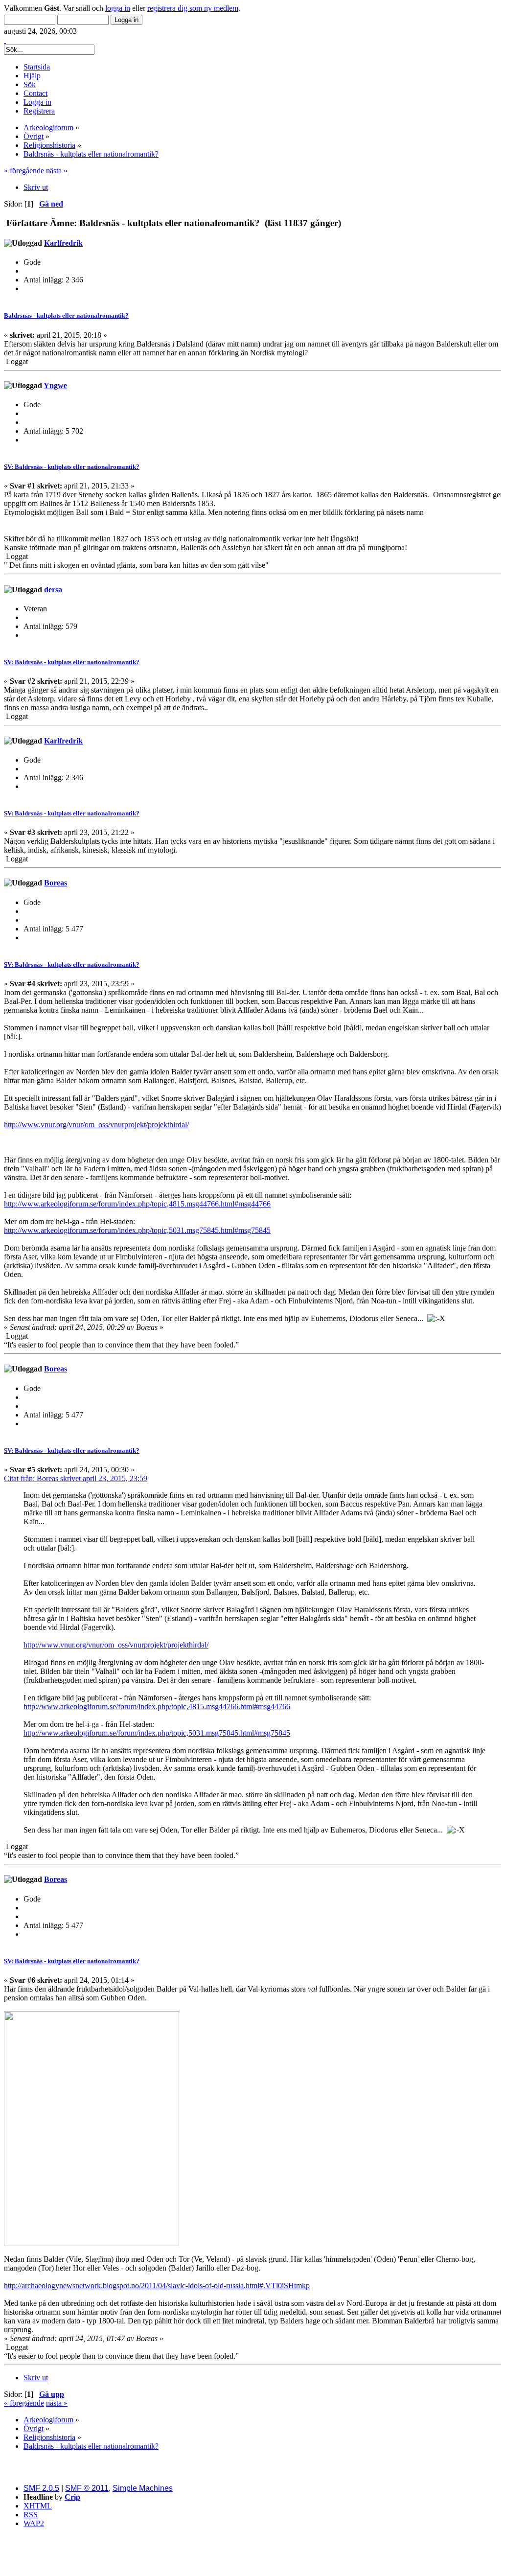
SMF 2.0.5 (41, 2488)
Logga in (37, 102)
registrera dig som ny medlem (193, 8)
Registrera (39, 111)
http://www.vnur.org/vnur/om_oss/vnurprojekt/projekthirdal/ (96, 1125)
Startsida (37, 67)
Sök (30, 84)
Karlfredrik (63, 243)
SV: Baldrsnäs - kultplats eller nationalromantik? (72, 467)
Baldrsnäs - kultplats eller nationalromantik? (66, 315)
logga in (118, 8)
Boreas (56, 883)
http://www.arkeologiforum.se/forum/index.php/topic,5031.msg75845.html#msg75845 (137, 1230)
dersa (53, 590)
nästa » (57, 171)
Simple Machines (143, 2488)
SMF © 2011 (87, 2488)
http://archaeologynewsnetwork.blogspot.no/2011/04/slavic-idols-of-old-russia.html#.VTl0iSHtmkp (157, 2286)
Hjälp (32, 76)
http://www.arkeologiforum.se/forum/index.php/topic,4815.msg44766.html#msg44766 (137, 1204)
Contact (35, 93)
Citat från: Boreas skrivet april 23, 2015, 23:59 (76, 1478)
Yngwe (55, 385)
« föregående (24, 171)
